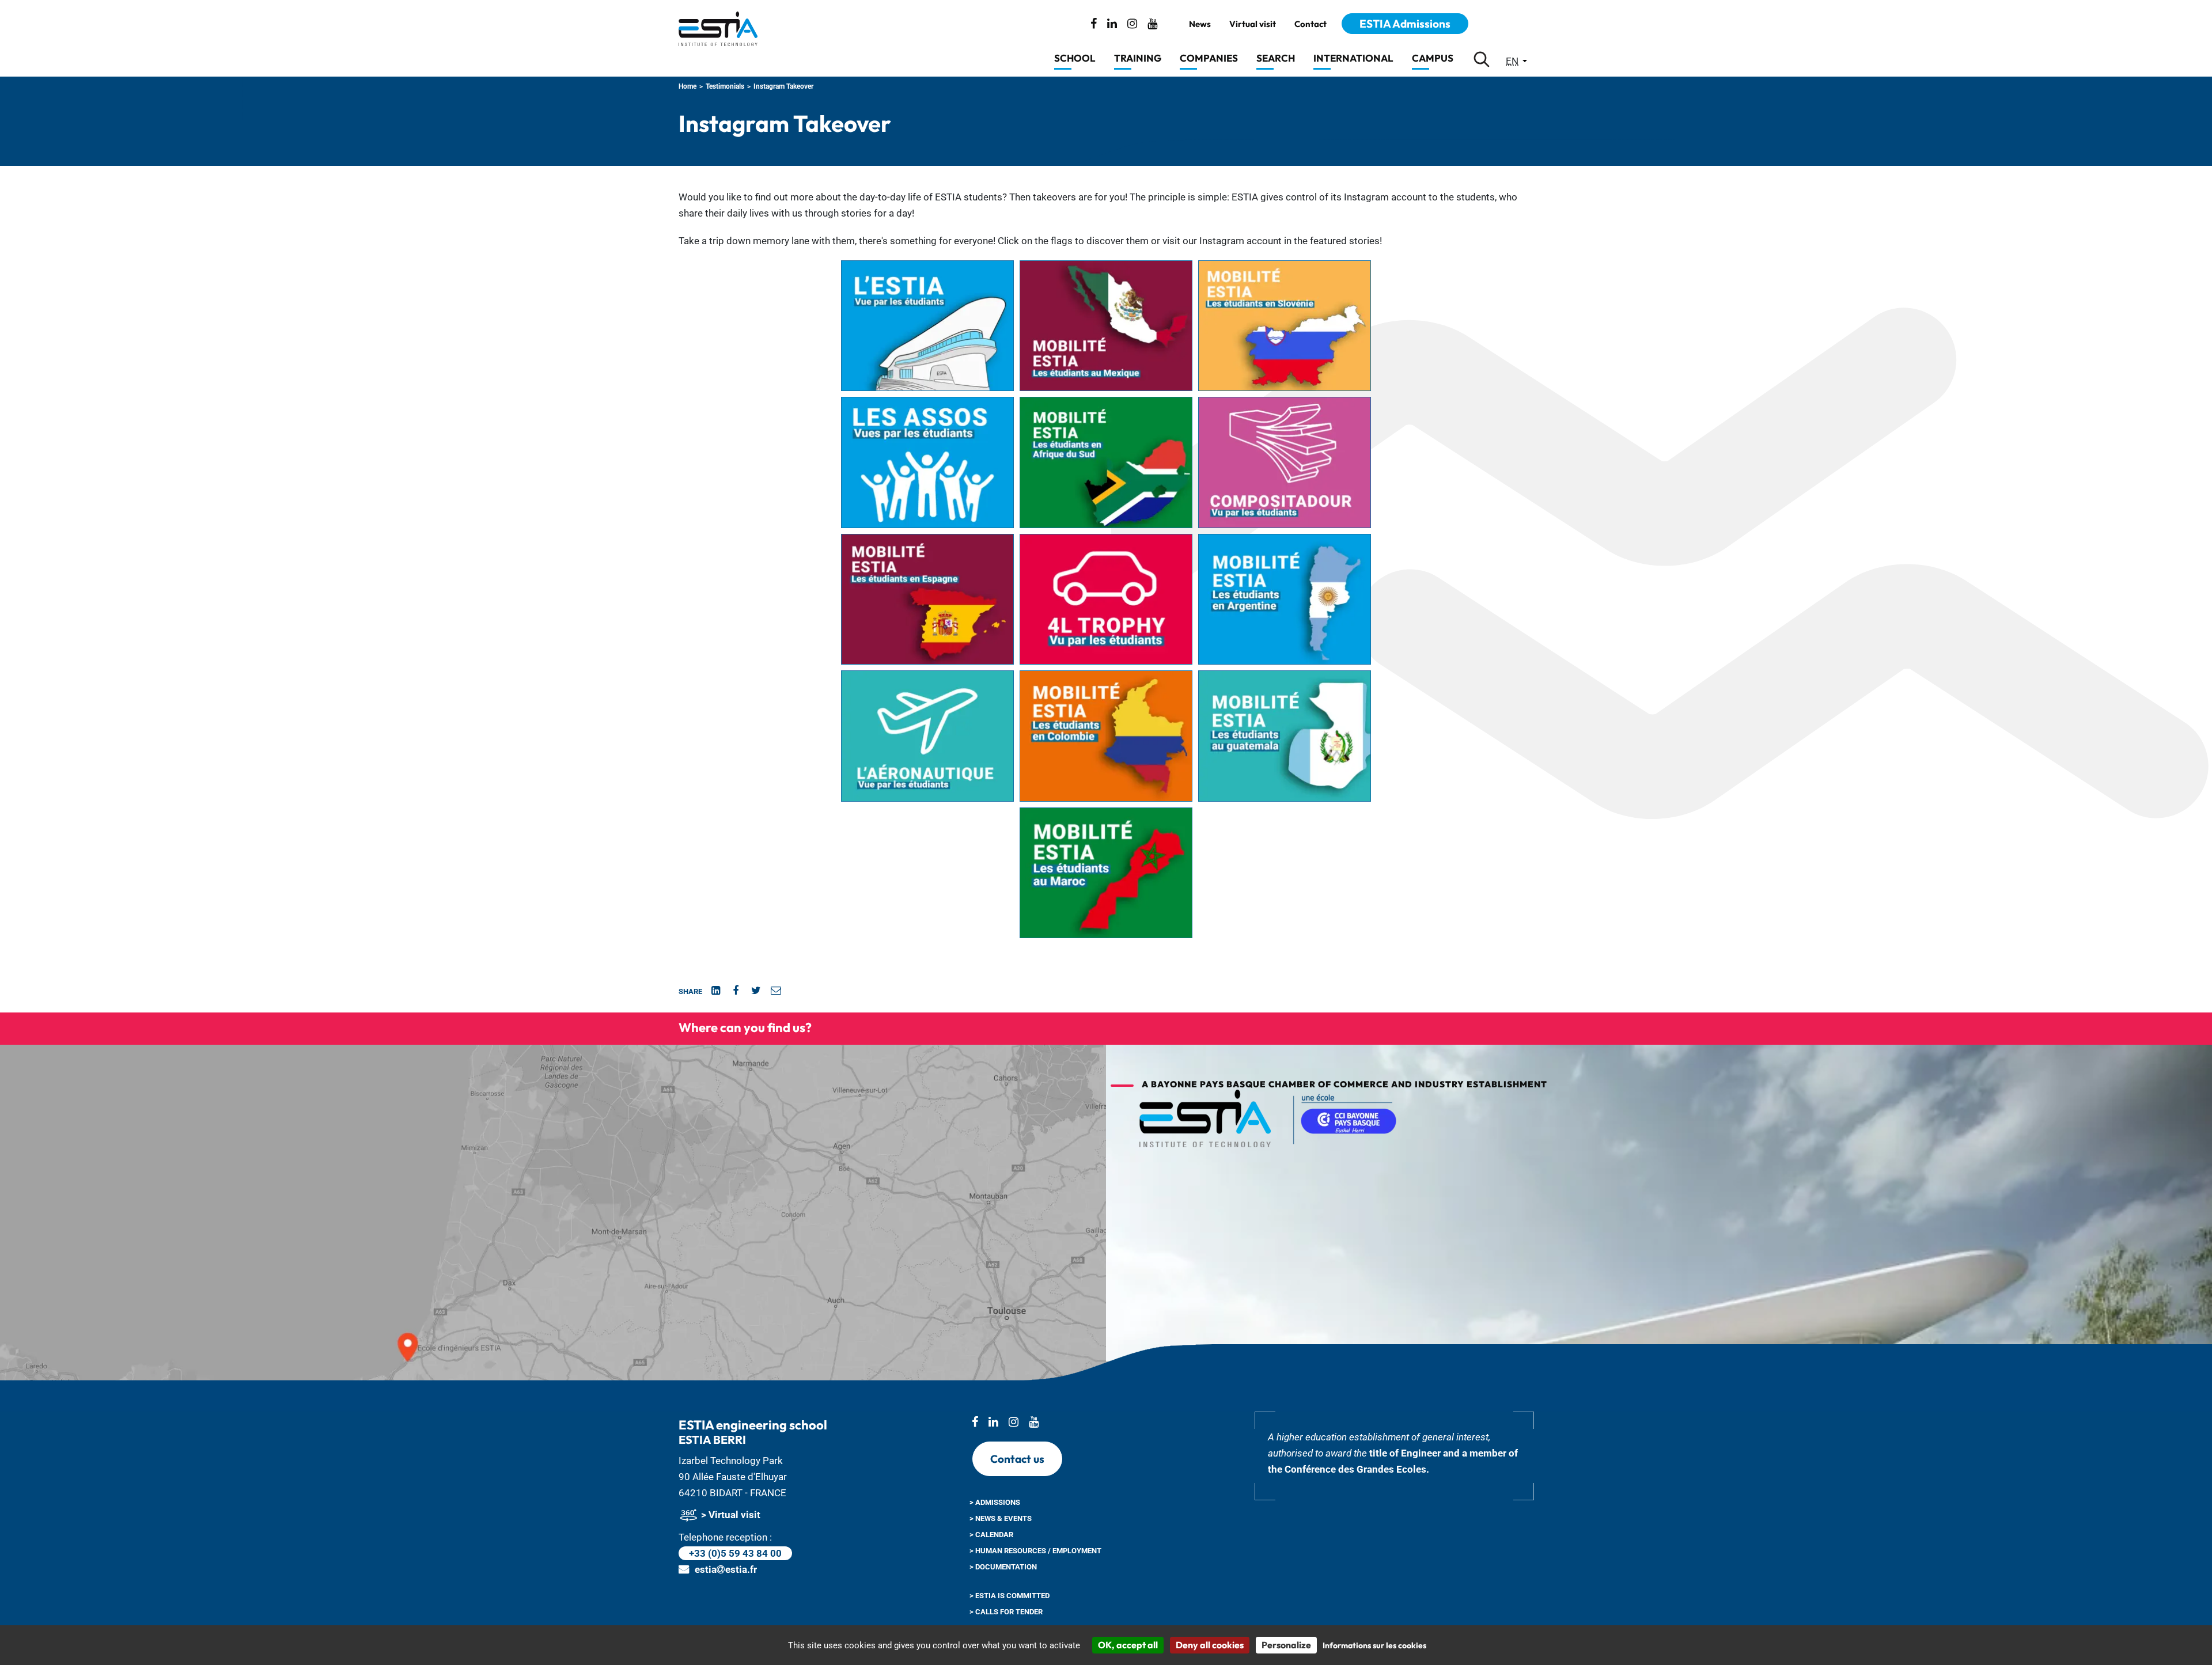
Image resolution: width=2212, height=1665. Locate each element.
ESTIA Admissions (1405, 24)
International (1353, 58)
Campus (1433, 58)
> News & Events (1001, 1518)
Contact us (1017, 1459)
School (1075, 58)
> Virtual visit (730, 1515)
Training (1138, 58)
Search (1276, 58)
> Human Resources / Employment (1035, 1551)
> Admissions (995, 1502)
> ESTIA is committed (1010, 1596)
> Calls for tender (1006, 1612)
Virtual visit (1253, 24)
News (1200, 24)
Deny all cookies (1210, 1645)
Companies (1209, 58)
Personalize (1286, 1645)
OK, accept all (1128, 1645)
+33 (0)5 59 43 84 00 (735, 1553)
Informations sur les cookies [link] (1374, 1645)
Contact (1310, 24)
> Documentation (1003, 1567)
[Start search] (1482, 59)
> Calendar (991, 1535)
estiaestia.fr (726, 1569)
